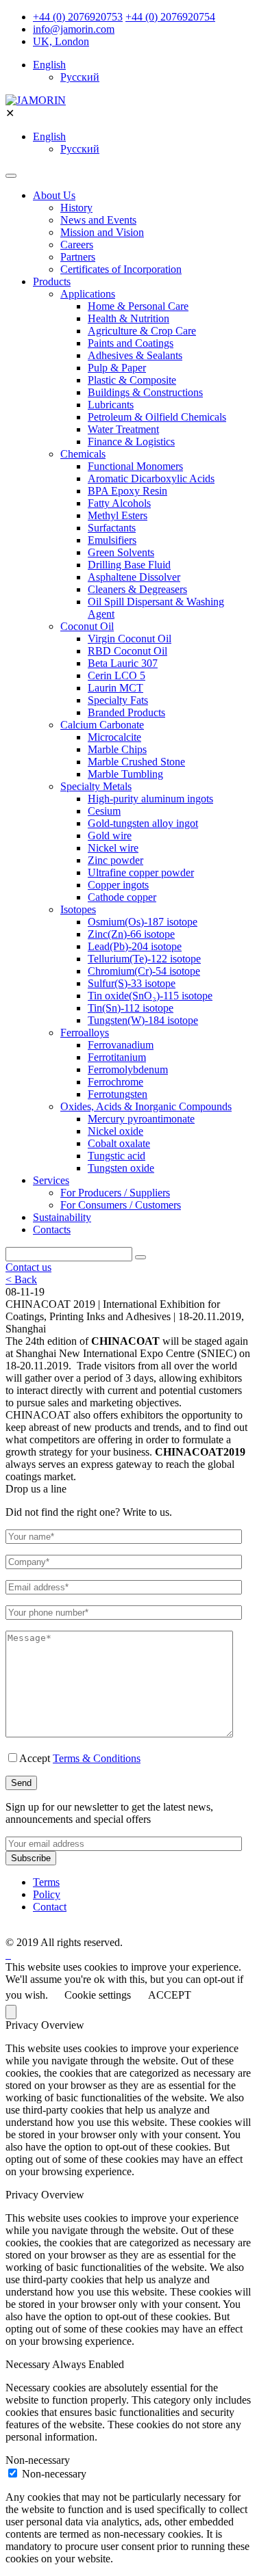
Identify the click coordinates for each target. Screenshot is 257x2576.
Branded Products (126, 712)
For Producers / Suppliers (115, 1193)
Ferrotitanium (117, 1057)
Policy (47, 1894)
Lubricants (111, 405)
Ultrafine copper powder (141, 872)
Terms (46, 1882)
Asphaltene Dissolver (134, 577)
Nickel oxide (115, 1131)
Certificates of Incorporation (121, 269)
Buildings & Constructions (145, 392)
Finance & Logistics (131, 442)
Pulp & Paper (117, 368)
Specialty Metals (96, 786)
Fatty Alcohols (119, 503)
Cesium (104, 811)
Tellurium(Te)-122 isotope (144, 959)
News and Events (98, 220)
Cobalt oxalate (119, 1143)
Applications (88, 294)
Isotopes (78, 909)
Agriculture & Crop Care (142, 331)
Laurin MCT (115, 688)
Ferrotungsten (118, 1094)
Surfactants (112, 528)
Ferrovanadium (121, 1045)
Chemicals (83, 454)
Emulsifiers (112, 540)
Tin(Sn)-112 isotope (131, 1008)
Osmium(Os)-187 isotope (143, 922)
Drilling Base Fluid (129, 565)
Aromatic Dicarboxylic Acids (151, 478)
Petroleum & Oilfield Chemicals (157, 417)
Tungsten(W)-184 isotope (143, 1020)
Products (52, 281)
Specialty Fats (118, 700)
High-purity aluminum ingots (150, 799)
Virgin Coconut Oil (130, 639)
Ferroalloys (85, 1033)
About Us (54, 195)
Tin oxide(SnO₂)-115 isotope (150, 996)
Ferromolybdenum (128, 1069)
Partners (78, 257)
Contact (50, 1907)
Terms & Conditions (97, 1758)
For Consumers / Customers (121, 1205)
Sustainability (62, 1217)
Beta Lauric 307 (123, 663)
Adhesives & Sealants (135, 355)
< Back (21, 1279)
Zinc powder (115, 860)
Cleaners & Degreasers (137, 589)
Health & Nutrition (128, 318)
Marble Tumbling (125, 774)
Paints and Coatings (131, 343)
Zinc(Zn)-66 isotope (131, 934)
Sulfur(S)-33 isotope (132, 983)
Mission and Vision (102, 232)
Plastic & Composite (132, 380)
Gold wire (110, 836)
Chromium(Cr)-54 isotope (144, 971)
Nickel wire (113, 848)
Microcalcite (114, 737)
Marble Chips (117, 749)
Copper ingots (118, 885)
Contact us (28, 1267)
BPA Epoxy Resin (127, 491)
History (76, 208)
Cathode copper (122, 897)
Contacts (52, 1230)
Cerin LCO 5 (117, 675)
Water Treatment (123, 429)
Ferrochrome (115, 1082)
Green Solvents (121, 552)
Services (51, 1180)
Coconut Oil (87, 626)
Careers (77, 245)
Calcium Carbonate (102, 725)
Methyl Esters (118, 515)
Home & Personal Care (138, 306)
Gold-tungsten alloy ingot (143, 823)
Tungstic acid (117, 1156)
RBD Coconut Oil (127, 651)
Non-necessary (54, 2474)
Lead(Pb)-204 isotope (135, 946)
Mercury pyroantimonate (141, 1119)
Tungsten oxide (121, 1168)
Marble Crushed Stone (136, 762)
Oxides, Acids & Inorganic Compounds (146, 1106)
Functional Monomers (135, 466)
